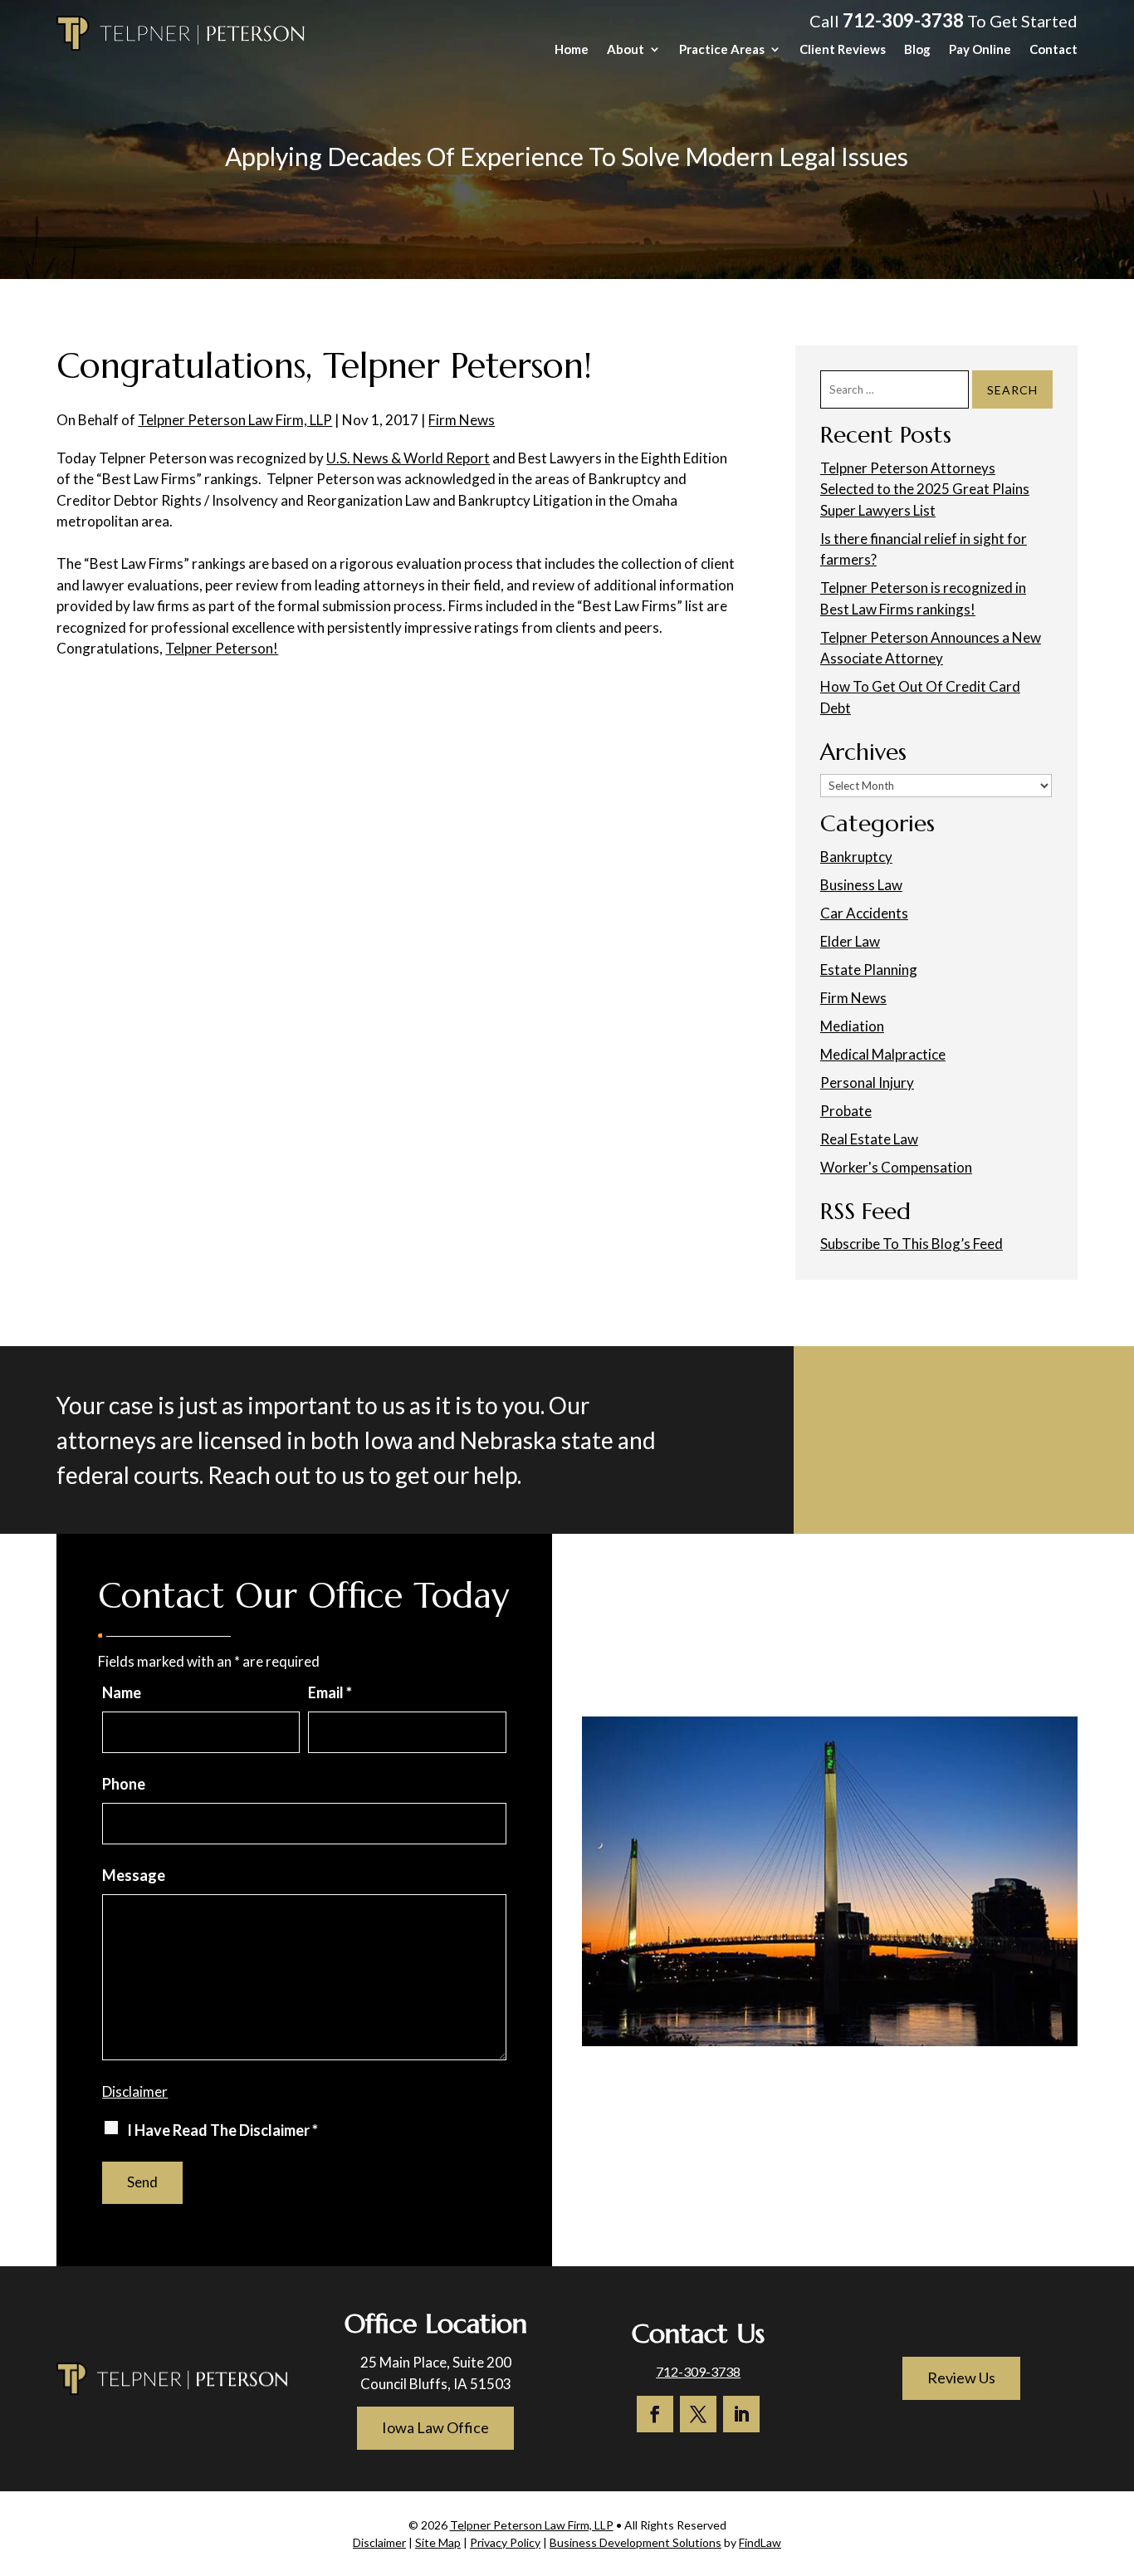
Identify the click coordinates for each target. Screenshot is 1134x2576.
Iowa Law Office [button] (435, 2427)
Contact (1053, 50)
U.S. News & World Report (408, 458)
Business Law (861, 885)
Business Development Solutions (635, 2542)
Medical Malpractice (883, 1054)
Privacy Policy (505, 2542)
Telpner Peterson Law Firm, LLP (235, 420)
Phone (124, 1784)
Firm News (462, 420)
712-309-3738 (903, 20)
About (626, 50)
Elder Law (850, 941)
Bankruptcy (856, 857)
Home (572, 50)
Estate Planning (869, 970)
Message (134, 1875)
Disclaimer (135, 2091)
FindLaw (760, 2542)
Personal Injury (867, 1082)
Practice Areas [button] (722, 50)
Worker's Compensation (896, 1167)
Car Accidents (864, 913)
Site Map (438, 2542)
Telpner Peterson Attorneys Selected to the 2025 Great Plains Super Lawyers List (925, 489)
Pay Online (980, 50)
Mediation (852, 1026)
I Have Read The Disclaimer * (222, 2130)
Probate (846, 1111)
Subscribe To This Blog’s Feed (912, 1244)
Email (330, 1692)
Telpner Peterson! (222, 648)
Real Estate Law (869, 1139)
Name (122, 1692)
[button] (1117, 2456)
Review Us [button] (961, 2378)
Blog (917, 50)
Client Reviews (843, 50)
